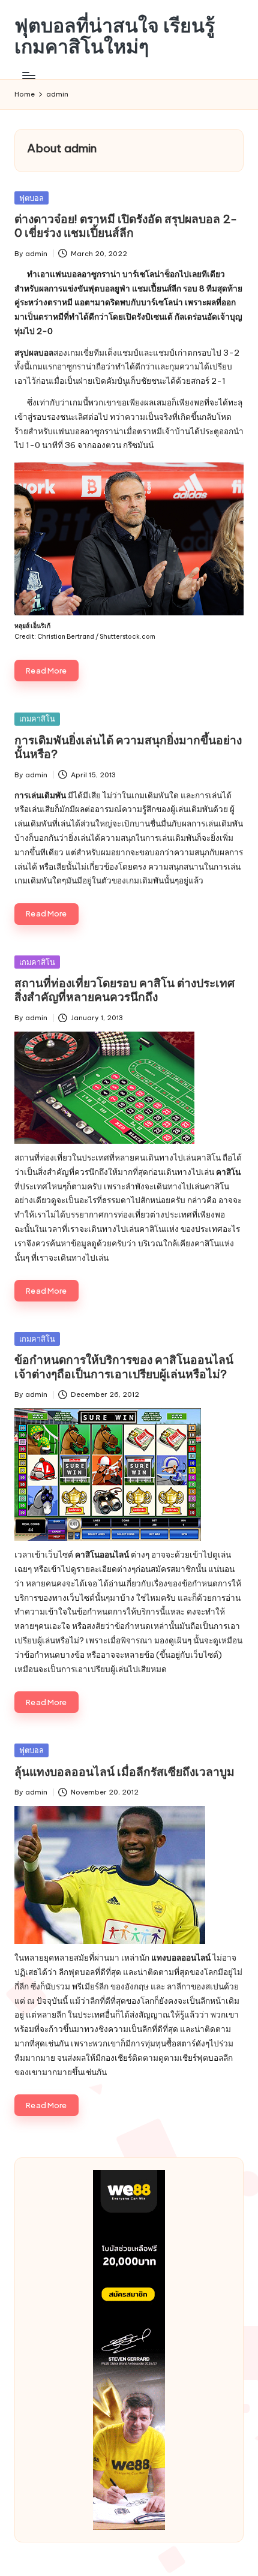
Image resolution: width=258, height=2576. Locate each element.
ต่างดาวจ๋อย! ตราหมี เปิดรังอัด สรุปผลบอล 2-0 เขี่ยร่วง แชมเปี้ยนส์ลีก (126, 226)
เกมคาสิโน (37, 719)
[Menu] (28, 75)
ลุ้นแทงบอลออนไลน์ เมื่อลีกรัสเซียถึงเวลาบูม (124, 1772)
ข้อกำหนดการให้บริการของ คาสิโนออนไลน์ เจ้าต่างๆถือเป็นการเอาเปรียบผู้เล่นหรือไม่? (124, 1367)
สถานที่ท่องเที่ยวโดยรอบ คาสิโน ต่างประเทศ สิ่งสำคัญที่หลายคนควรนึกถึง (124, 990)
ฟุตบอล (31, 198)
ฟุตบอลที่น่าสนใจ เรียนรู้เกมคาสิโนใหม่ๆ (115, 36)
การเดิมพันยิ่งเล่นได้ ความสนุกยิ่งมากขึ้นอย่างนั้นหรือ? (128, 747)
